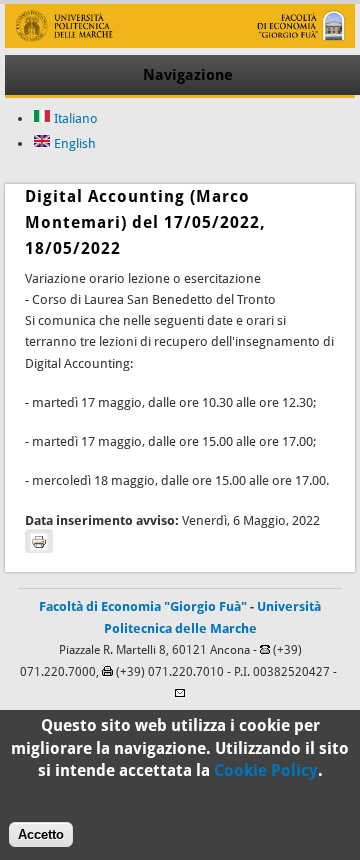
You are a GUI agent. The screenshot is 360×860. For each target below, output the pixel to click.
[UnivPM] (179, 43)
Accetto (41, 834)
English (73, 143)
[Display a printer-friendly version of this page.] (39, 541)
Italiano (74, 118)
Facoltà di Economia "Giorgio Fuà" (143, 606)
